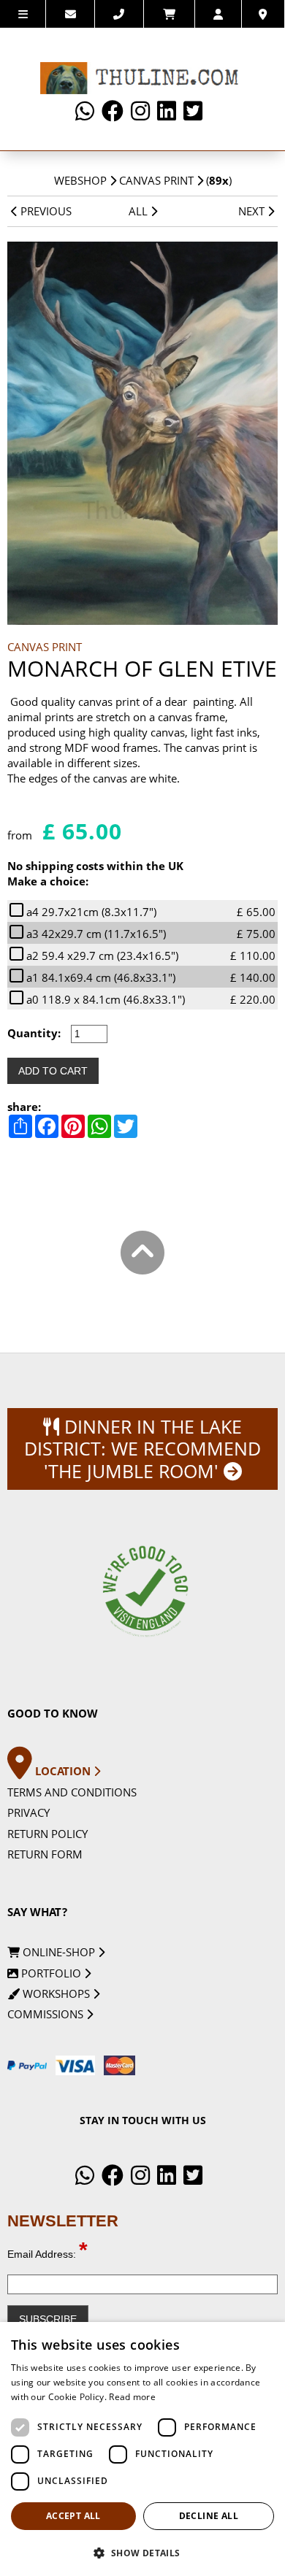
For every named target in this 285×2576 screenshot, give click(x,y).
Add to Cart (53, 1071)
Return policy (47, 1834)
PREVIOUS (45, 211)
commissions (47, 2014)
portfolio (51, 1973)
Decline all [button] (209, 2516)
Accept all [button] (73, 2516)
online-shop (59, 1952)
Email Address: (47, 2254)
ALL (140, 211)
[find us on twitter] (193, 111)
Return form (45, 1854)
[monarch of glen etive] (143, 433)
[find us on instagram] (140, 111)
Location (64, 1771)
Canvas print (156, 180)
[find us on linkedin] (167, 111)
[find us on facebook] (113, 111)
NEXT (253, 211)
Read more (132, 2397)
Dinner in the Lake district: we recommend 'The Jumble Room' (142, 1449)
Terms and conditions (72, 1792)
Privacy (28, 1812)
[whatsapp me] (85, 111)
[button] (142, 2552)
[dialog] (142, 2449)
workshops (56, 1993)
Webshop (80, 180)
